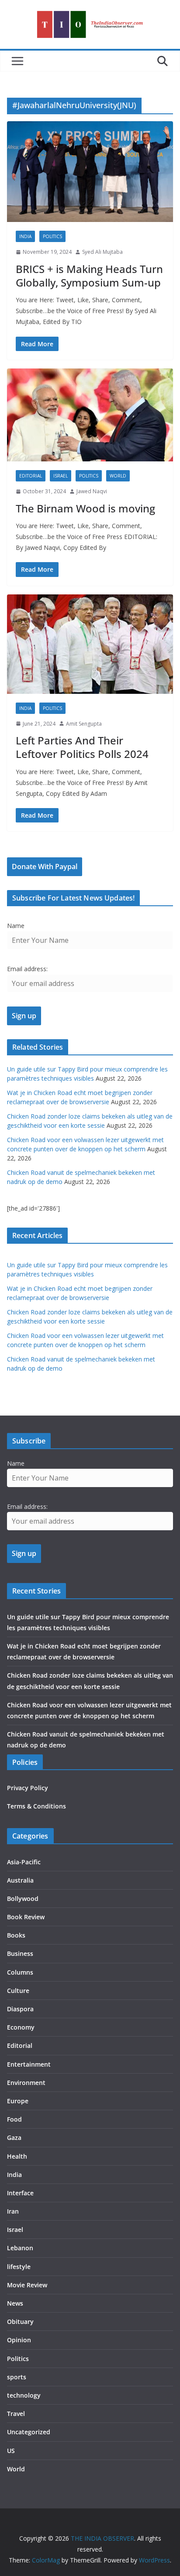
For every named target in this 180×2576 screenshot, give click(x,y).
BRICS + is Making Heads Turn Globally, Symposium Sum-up (89, 276)
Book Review (26, 1917)
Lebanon (20, 2248)
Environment (26, 2083)
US (11, 2451)
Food (14, 2119)
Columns (20, 1972)
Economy (21, 2027)
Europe (18, 2101)
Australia (20, 1880)
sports (17, 2377)
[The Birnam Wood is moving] (90, 415)
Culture (18, 1991)
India (25, 236)
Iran (13, 2211)
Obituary (20, 2322)
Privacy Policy (28, 1788)
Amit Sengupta (84, 724)
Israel (61, 476)
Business (20, 1953)
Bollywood (23, 1899)
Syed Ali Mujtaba (102, 252)
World (118, 476)
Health (17, 2156)
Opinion (19, 2340)
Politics (52, 236)
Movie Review (27, 2285)
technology (24, 2395)
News (15, 2303)
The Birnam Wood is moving (85, 508)
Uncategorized (29, 2432)
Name (16, 926)
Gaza (14, 2138)
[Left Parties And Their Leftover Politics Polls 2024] (90, 644)
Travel (16, 2414)
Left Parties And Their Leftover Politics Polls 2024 (82, 747)
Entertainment (29, 2064)
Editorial (31, 476)
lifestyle (19, 2267)
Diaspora (20, 2009)
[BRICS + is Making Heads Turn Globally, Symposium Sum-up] (90, 172)
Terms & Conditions (36, 1806)
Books (16, 1935)
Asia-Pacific (24, 1862)
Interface (20, 2193)
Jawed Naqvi (92, 491)
